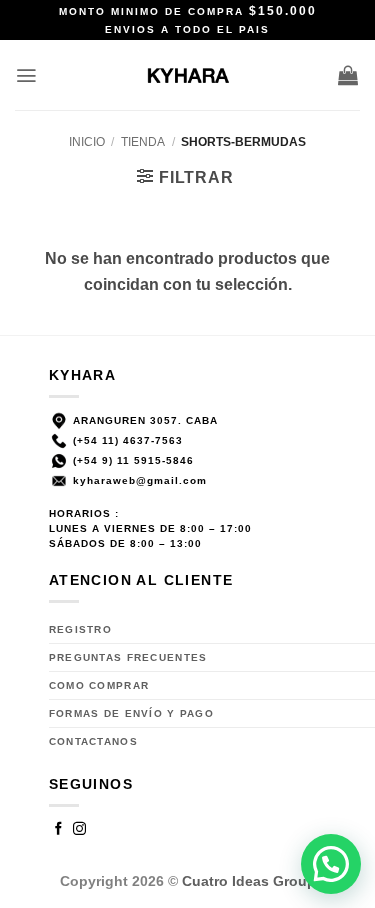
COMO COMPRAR (99, 685)
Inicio (87, 142)
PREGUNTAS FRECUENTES (128, 657)
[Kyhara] (187, 75)
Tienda (143, 142)
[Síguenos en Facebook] (59, 830)
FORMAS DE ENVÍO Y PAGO (131, 713)
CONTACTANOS (93, 741)
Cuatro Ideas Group (249, 881)
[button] (27, 75)
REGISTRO (80, 629)
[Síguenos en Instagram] (80, 830)
